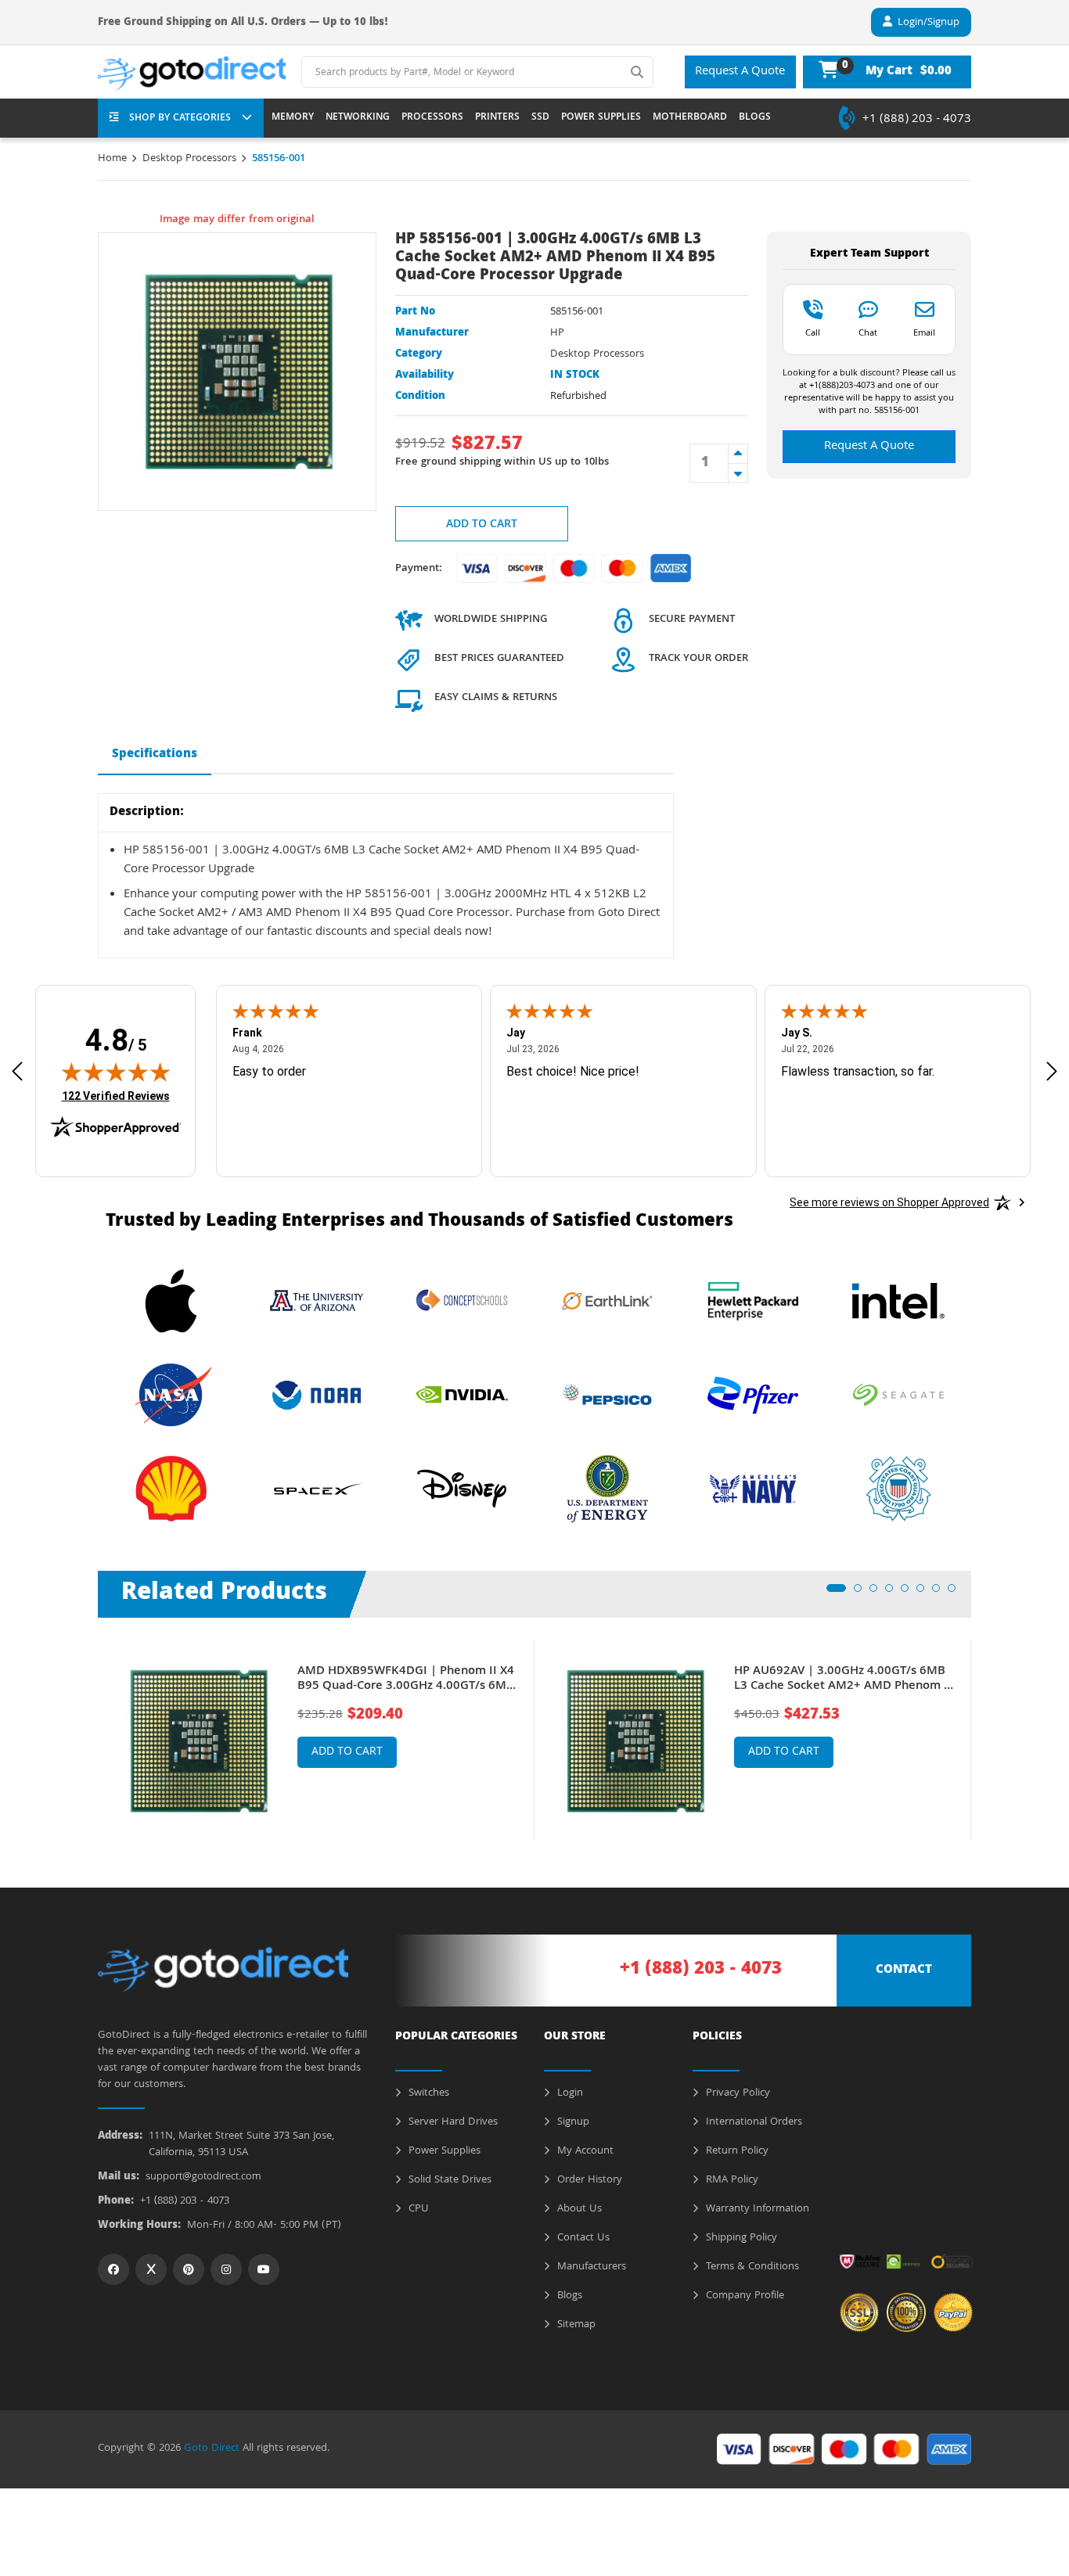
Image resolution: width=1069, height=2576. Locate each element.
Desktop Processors (189, 159)
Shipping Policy (740, 2238)
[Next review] (1052, 1071)
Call (813, 332)
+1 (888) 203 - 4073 (917, 120)
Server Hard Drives (452, 2122)
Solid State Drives (448, 2180)
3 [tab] (878, 1593)
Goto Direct (212, 2448)
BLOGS (755, 118)
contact (904, 1971)
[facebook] (113, 2269)
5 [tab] (909, 1593)
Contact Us (582, 2238)
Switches (427, 2093)
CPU (417, 2209)
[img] (116, 1072)
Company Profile (743, 2296)
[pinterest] (189, 2269)
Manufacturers (590, 2267)
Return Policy (736, 2151)
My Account (584, 2151)
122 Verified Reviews (116, 1096)
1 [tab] (835, 1593)
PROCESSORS (432, 118)
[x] (151, 2269)
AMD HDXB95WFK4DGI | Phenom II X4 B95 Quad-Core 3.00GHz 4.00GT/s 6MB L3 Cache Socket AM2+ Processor (406, 1680)
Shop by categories (180, 119)
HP (557, 333)
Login (569, 2093)
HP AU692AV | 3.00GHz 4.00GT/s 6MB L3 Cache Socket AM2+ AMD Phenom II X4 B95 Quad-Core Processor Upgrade (843, 1680)
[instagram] (226, 2269)
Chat (868, 332)
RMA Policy (731, 2180)
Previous (86, 1730)
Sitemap (575, 2325)
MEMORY (293, 118)
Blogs (568, 2296)
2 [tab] (862, 1593)
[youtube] (264, 2269)
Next (983, 1730)
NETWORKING (358, 118)
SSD (540, 118)
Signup (572, 2122)
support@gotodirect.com (203, 2177)
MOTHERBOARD (690, 118)
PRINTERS (497, 118)
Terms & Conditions (751, 2267)
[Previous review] (17, 1071)
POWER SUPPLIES (601, 118)
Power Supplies (443, 2151)
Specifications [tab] (155, 755)
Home (112, 159)
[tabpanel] (316, 1741)
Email (924, 332)
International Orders (752, 2122)
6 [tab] (925, 1593)
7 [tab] (941, 1593)
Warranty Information (756, 2209)
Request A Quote (740, 72)
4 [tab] (894, 1593)
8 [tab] (956, 1593)
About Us (578, 2209)
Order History (588, 2180)
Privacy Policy (736, 2093)
